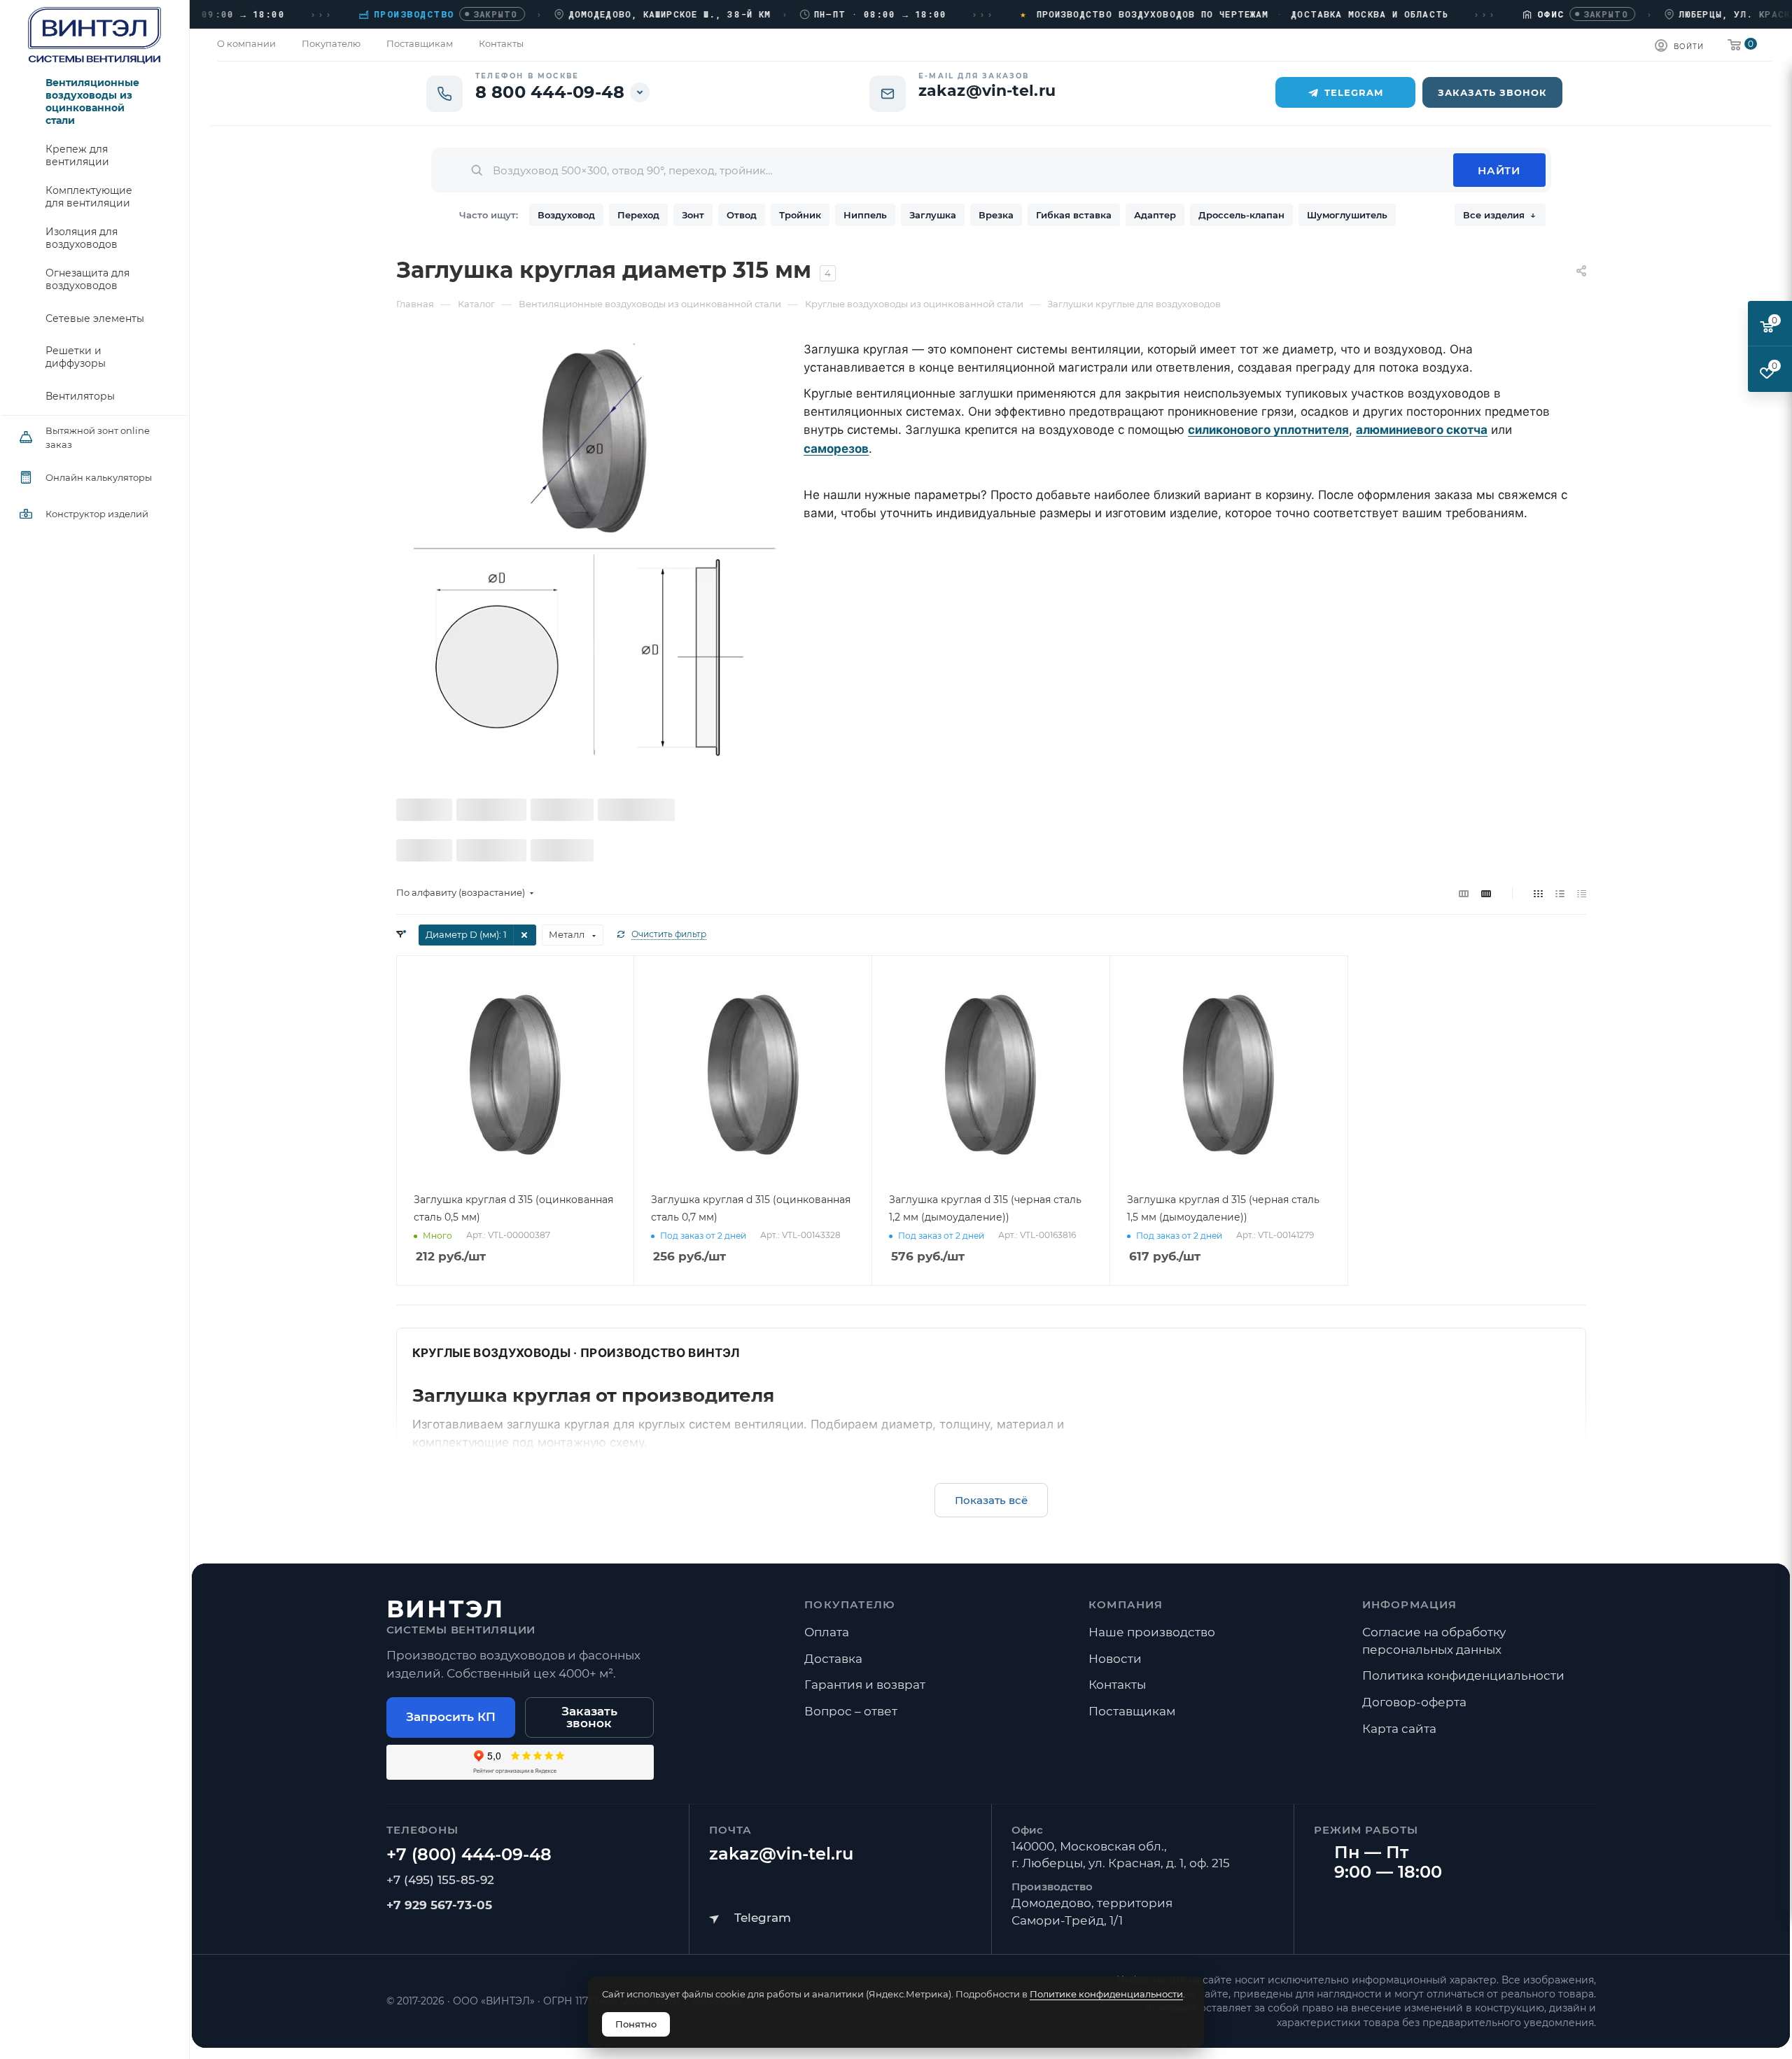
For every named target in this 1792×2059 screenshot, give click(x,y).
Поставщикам (1132, 1711)
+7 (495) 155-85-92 (440, 1880)
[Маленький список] (1464, 893)
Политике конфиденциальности (1106, 1994)
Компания (1126, 1604)
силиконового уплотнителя (1268, 430)
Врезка (996, 215)
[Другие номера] (640, 92)
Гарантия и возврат (865, 1685)
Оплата (827, 1632)
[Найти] (1499, 170)
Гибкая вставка (1074, 215)
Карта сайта (1399, 1729)
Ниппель (865, 215)
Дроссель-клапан (1241, 215)
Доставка (833, 1659)
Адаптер (1155, 215)
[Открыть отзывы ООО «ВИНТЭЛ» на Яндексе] (520, 1762)
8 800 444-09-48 (550, 92)
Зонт (693, 215)
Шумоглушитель (1347, 215)
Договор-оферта (1414, 1702)
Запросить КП (451, 1717)
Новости (1115, 1659)
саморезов (836, 449)
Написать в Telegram (750, 1918)
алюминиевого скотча (1422, 430)
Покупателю (850, 1604)
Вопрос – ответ (851, 1711)
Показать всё (991, 1500)
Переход (638, 215)
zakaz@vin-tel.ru (781, 1854)
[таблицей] (1582, 893)
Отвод (742, 215)
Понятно (636, 2024)
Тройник (800, 215)
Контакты (1117, 1685)
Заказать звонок (589, 1717)
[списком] (1560, 893)
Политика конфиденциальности (1463, 1675)
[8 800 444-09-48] (469, 1855)
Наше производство (1152, 1632)
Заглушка (933, 215)
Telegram (1354, 92)
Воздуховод (566, 215)
